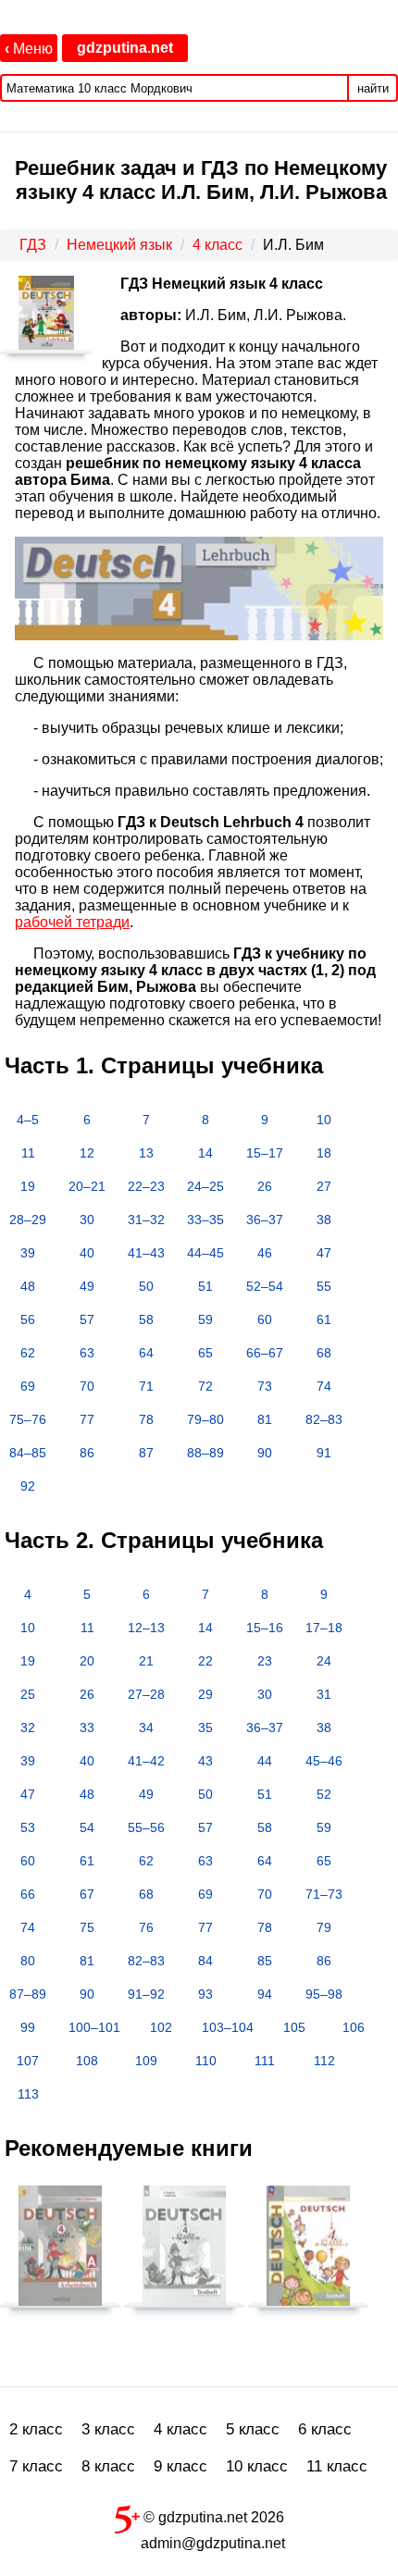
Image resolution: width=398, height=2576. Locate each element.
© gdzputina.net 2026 (212, 2517)
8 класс (108, 2466)
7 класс (36, 2466)
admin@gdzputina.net (213, 2543)
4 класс (180, 2429)
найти (373, 88)
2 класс (36, 2429)
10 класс (257, 2466)
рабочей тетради (72, 922)
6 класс (325, 2429)
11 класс (337, 2466)
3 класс (108, 2429)
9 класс (180, 2466)
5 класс (253, 2429)
